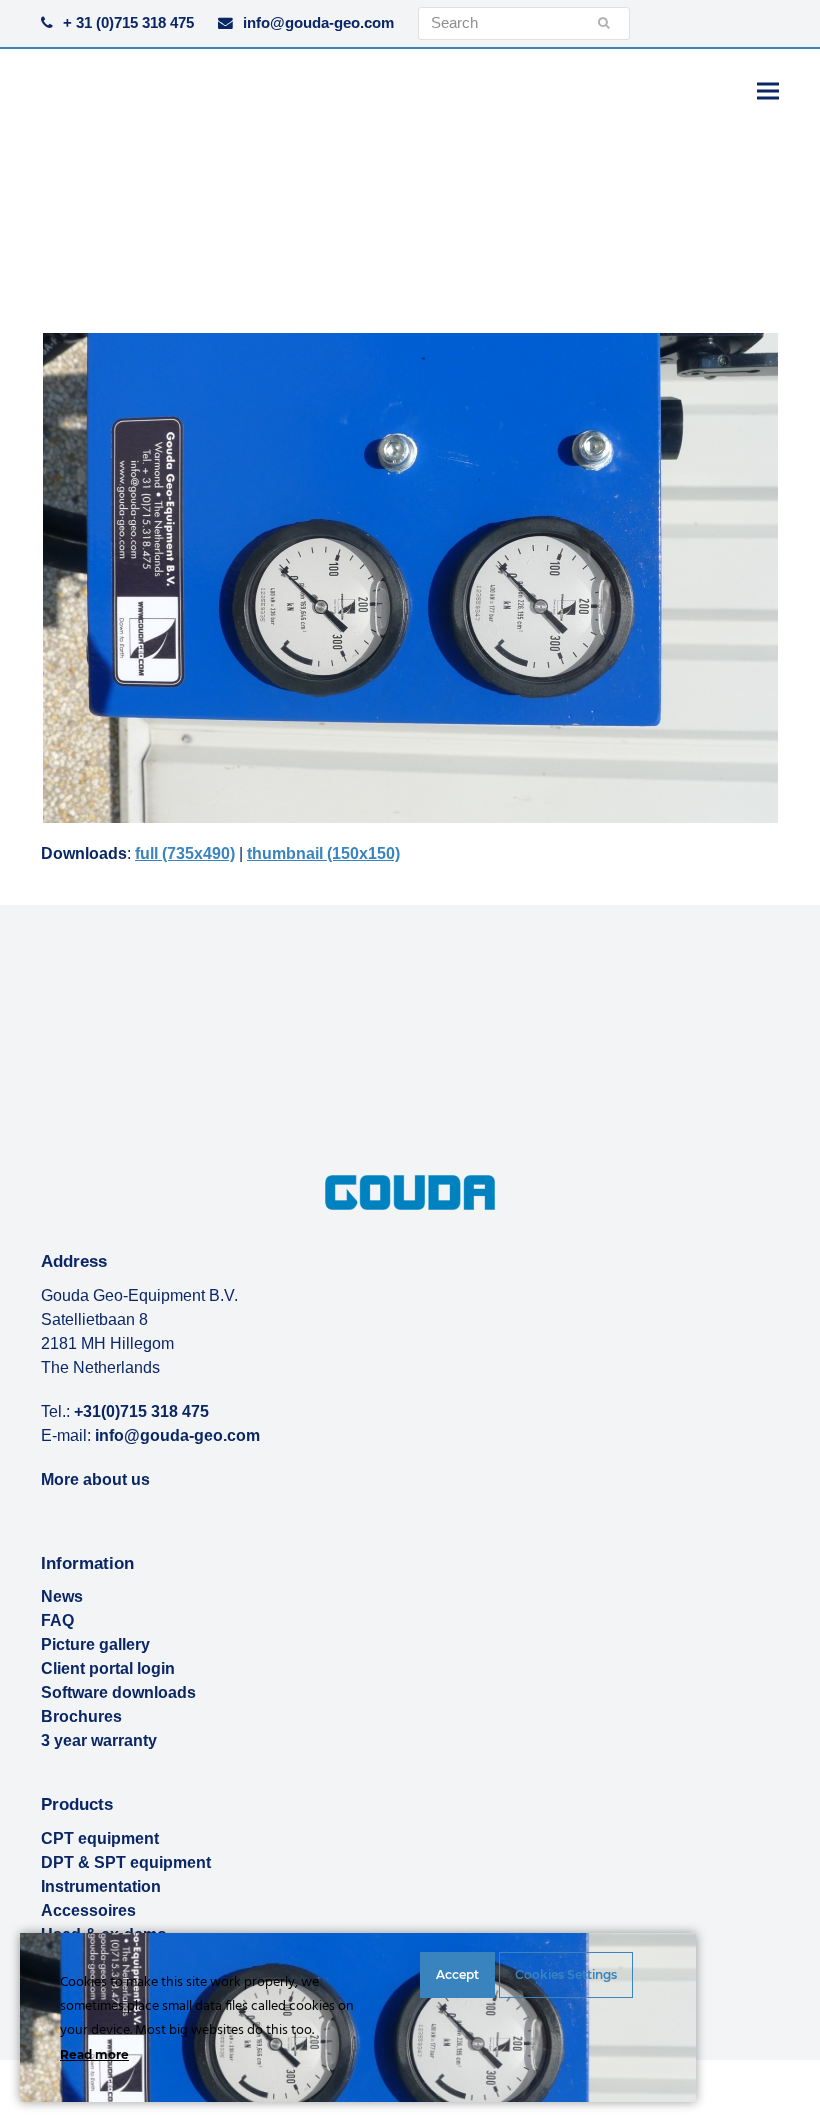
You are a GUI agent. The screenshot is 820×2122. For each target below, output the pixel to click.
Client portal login (108, 1668)
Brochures (81, 1716)
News (62, 1596)
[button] (768, 90)
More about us (95, 1479)
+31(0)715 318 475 (141, 1411)
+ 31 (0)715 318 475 (128, 23)
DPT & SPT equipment (126, 1862)
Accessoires (88, 1910)
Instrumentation (101, 1886)
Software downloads (118, 1692)
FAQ (57, 1620)
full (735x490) (185, 853)
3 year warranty (99, 1740)
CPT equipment (100, 1838)
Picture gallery (95, 1644)
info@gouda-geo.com (318, 23)
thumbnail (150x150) (323, 853)
